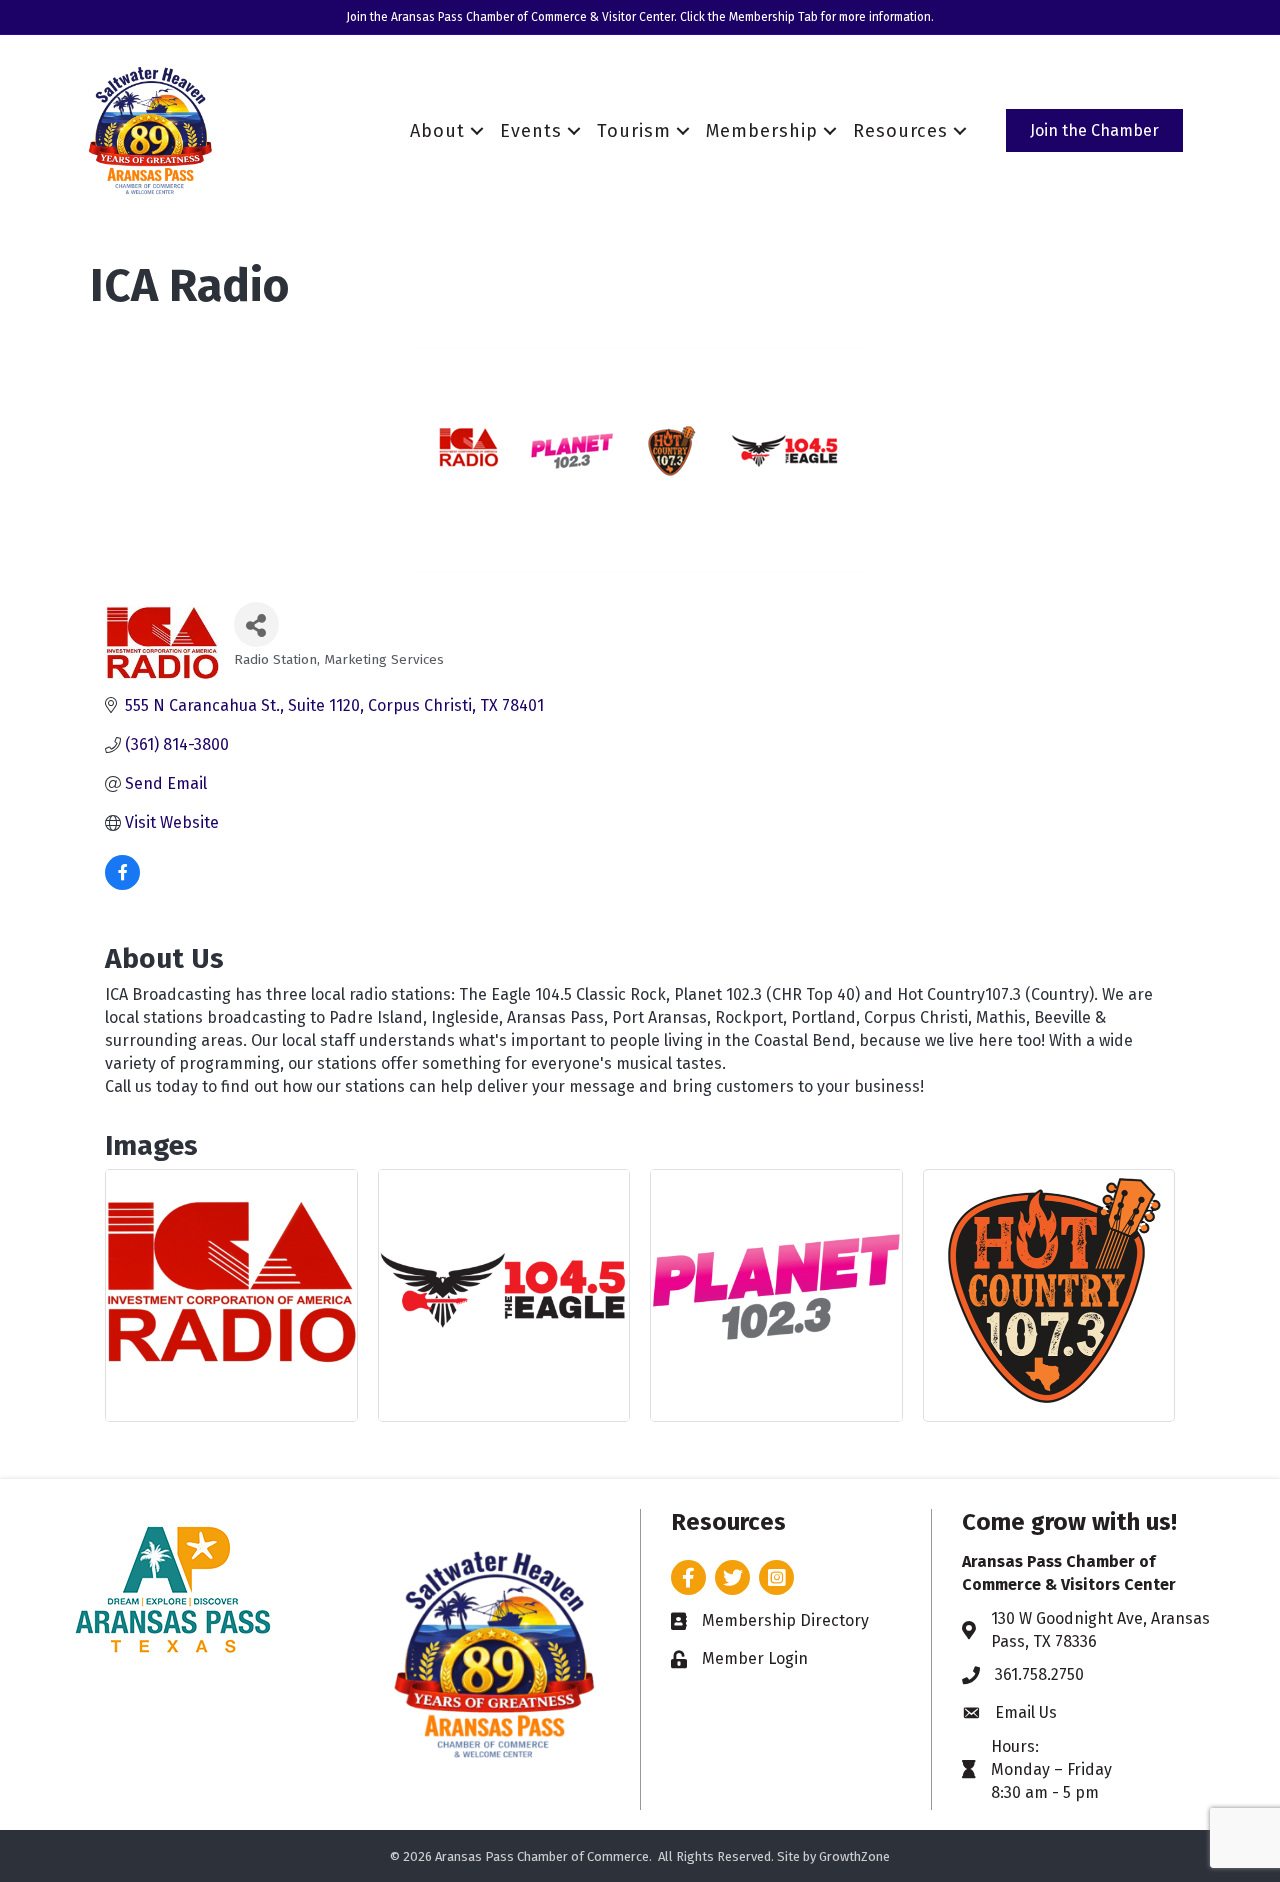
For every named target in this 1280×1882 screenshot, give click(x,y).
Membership (762, 131)
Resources (900, 131)
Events (531, 131)
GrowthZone (854, 1856)
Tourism (634, 131)
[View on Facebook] (122, 884)
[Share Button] (256, 624)
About (437, 131)
